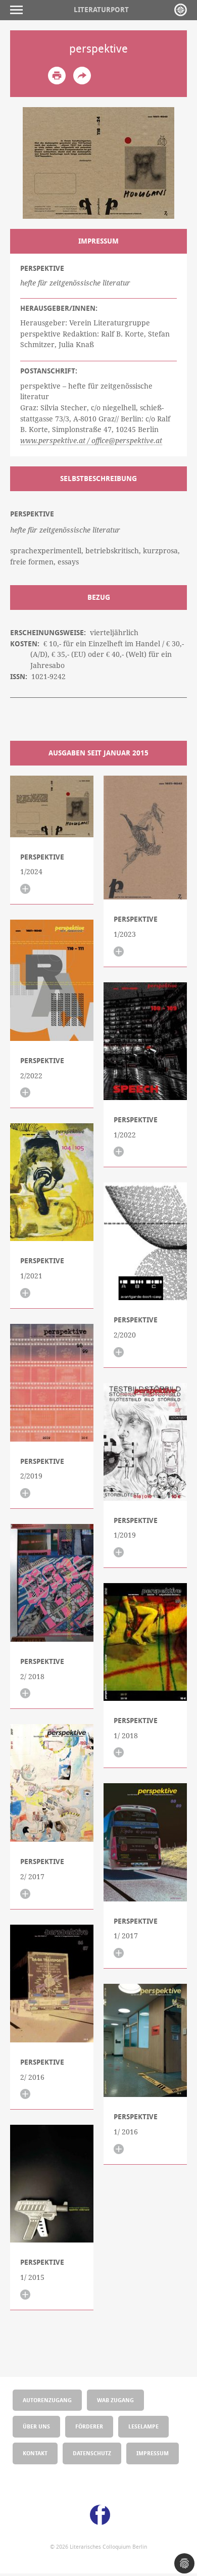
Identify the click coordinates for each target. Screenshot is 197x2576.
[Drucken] (57, 76)
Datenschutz (92, 2453)
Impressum (153, 2453)
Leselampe (143, 2426)
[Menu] (19, 10)
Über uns (36, 2426)
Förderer (89, 2426)
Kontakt (35, 2453)
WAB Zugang (115, 2400)
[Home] (181, 10)
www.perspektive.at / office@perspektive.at (91, 441)
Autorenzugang (47, 2400)
